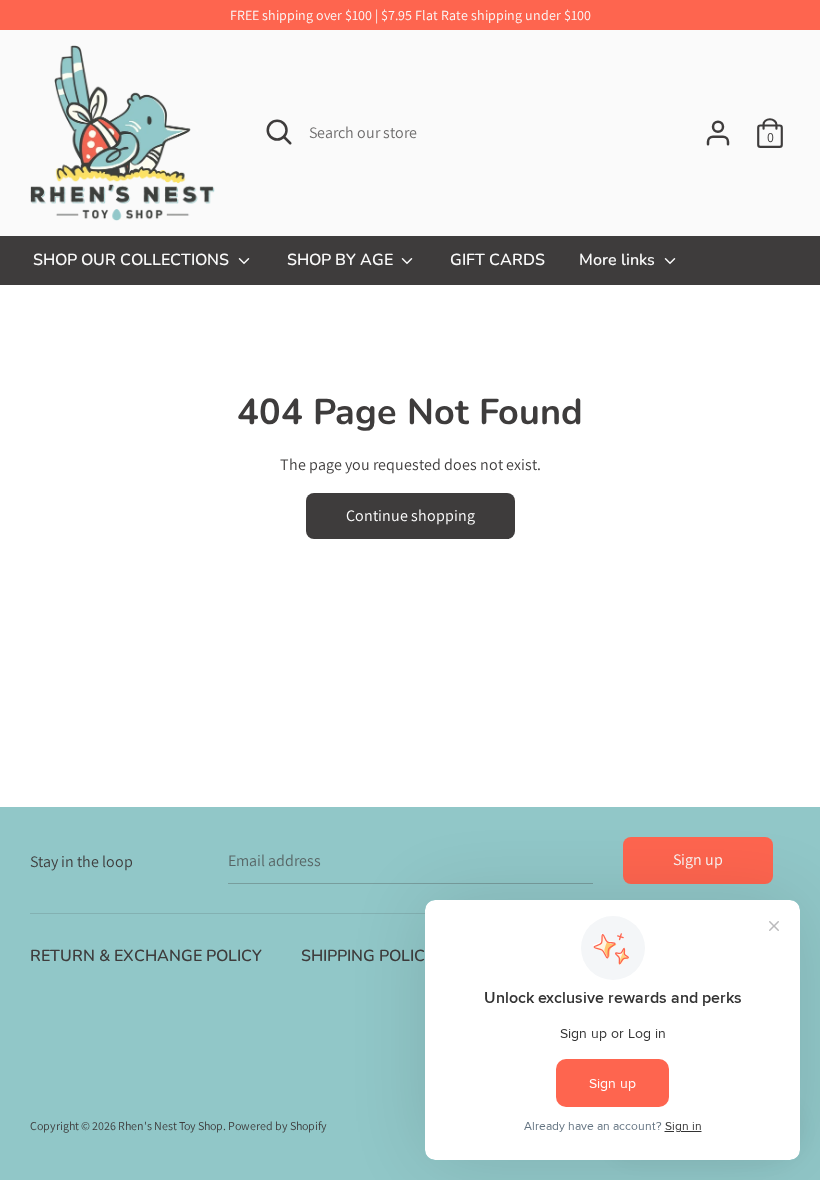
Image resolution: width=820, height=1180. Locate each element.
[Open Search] (279, 132)
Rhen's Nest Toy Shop (170, 1125)
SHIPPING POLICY (368, 956)
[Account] (718, 125)
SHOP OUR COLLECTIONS (133, 260)
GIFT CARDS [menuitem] (497, 260)
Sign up (698, 859)
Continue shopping (410, 515)
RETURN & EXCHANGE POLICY (146, 956)
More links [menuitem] (619, 260)
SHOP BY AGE (342, 260)
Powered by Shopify (277, 1125)
